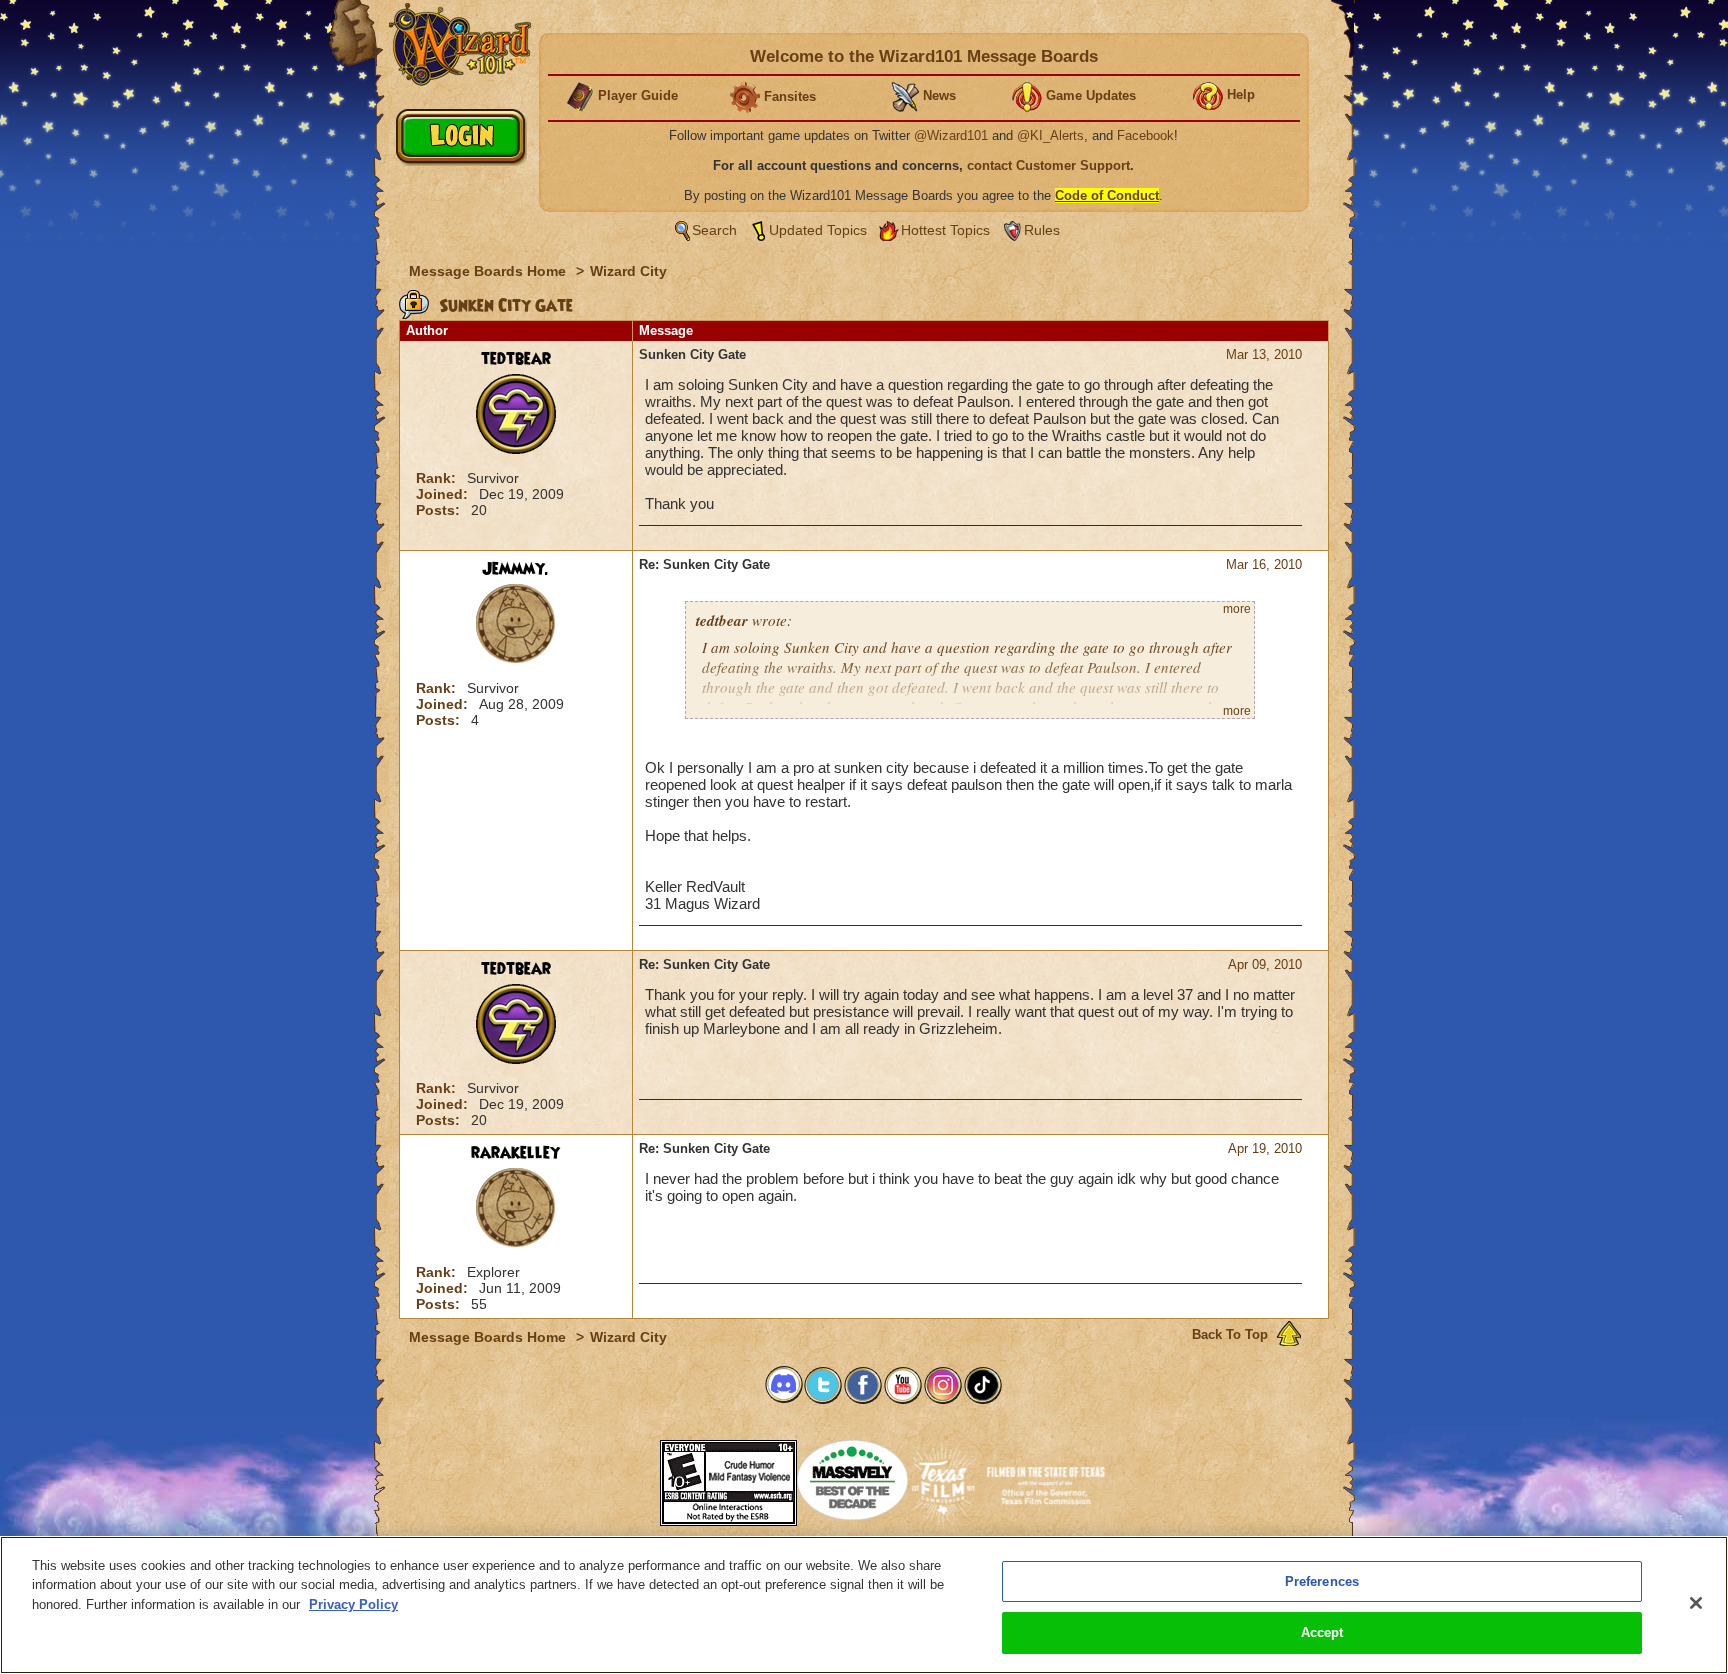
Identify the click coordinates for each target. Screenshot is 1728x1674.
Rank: (438, 478)
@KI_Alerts (1050, 135)
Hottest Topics (945, 230)
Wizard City (628, 271)
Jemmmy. (515, 569)
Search (714, 230)
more (1237, 609)
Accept (1322, 1632)
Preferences (1322, 1581)
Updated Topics (818, 230)
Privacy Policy (353, 1604)
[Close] (1696, 1603)
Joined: (444, 494)
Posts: (440, 510)
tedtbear (516, 359)
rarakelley (515, 1153)
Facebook (1145, 135)
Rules (1042, 230)
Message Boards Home (489, 271)
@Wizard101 (951, 135)
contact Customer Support (1048, 165)
